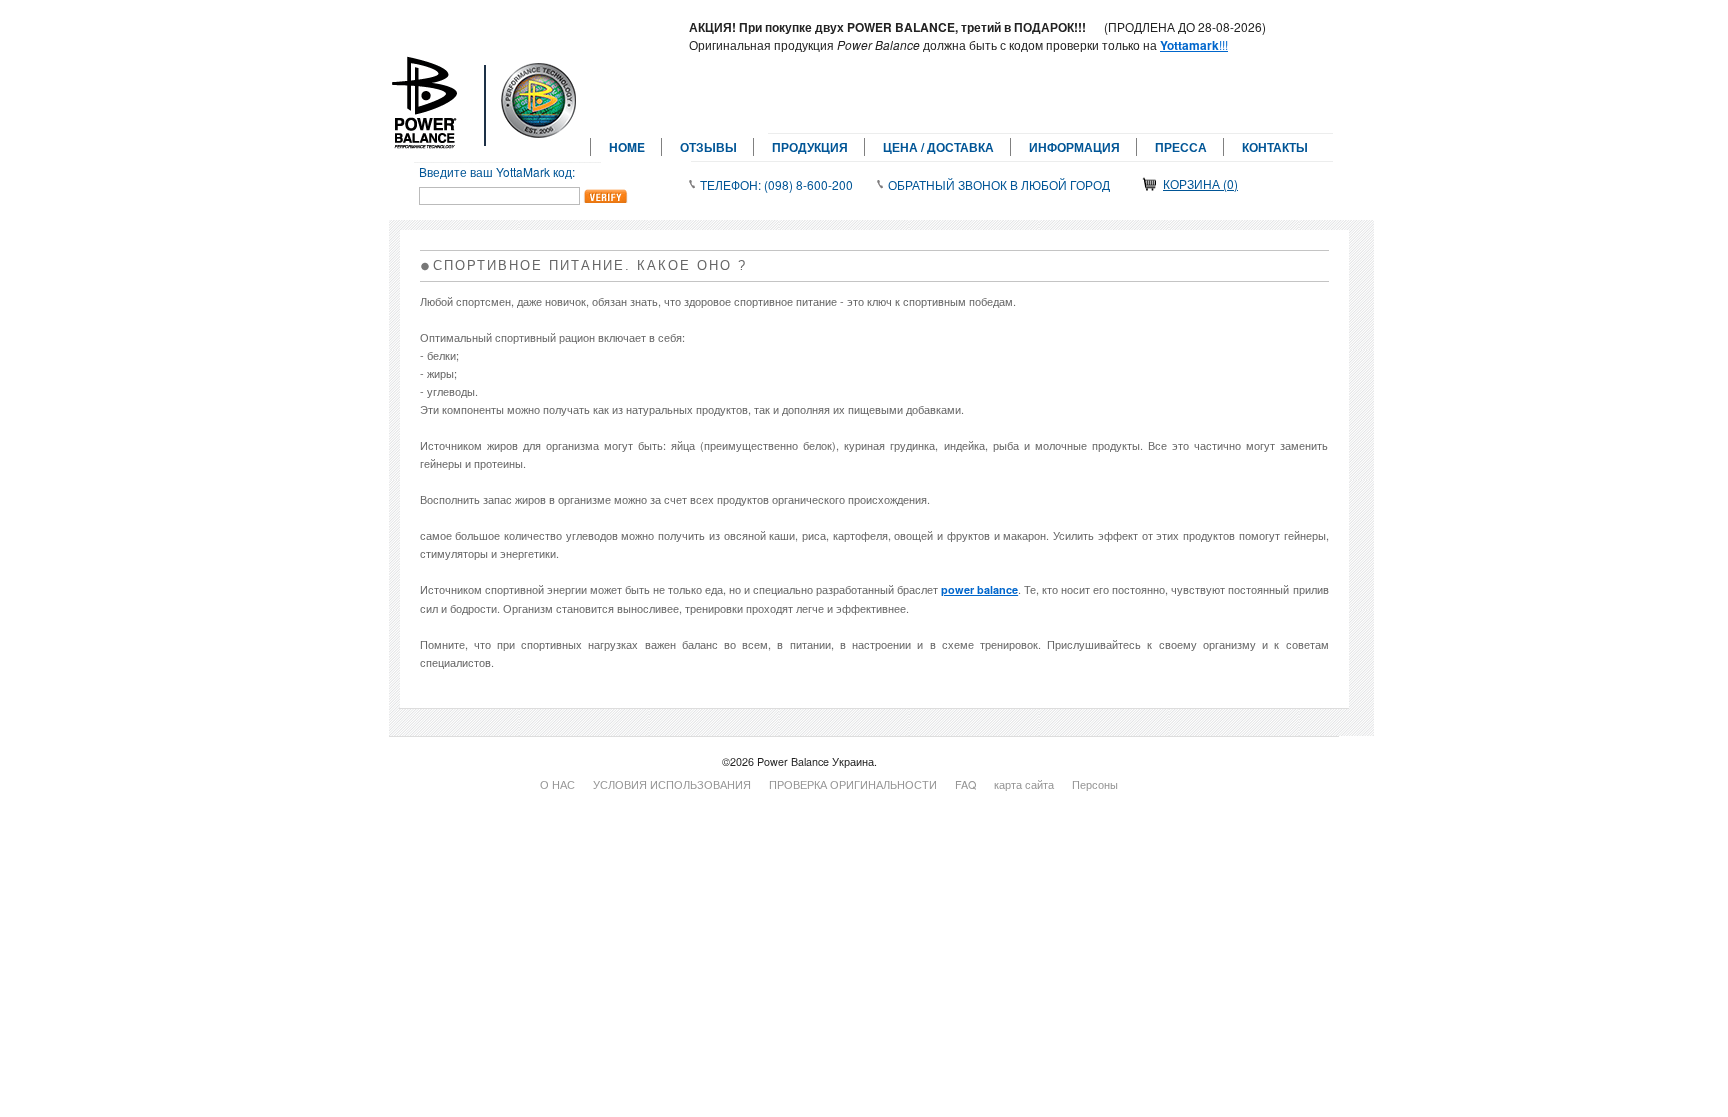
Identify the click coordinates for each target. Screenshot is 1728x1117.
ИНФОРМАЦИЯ (1074, 147)
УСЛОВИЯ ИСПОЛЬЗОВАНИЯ (672, 784)
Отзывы (708, 147)
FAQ (965, 784)
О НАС (557, 784)
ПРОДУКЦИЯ (810, 147)
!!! (1194, 44)
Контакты (1275, 147)
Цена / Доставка (938, 147)
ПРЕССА (1181, 147)
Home (627, 147)
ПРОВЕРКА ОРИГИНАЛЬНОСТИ (853, 784)
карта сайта (1024, 784)
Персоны (1095, 784)
